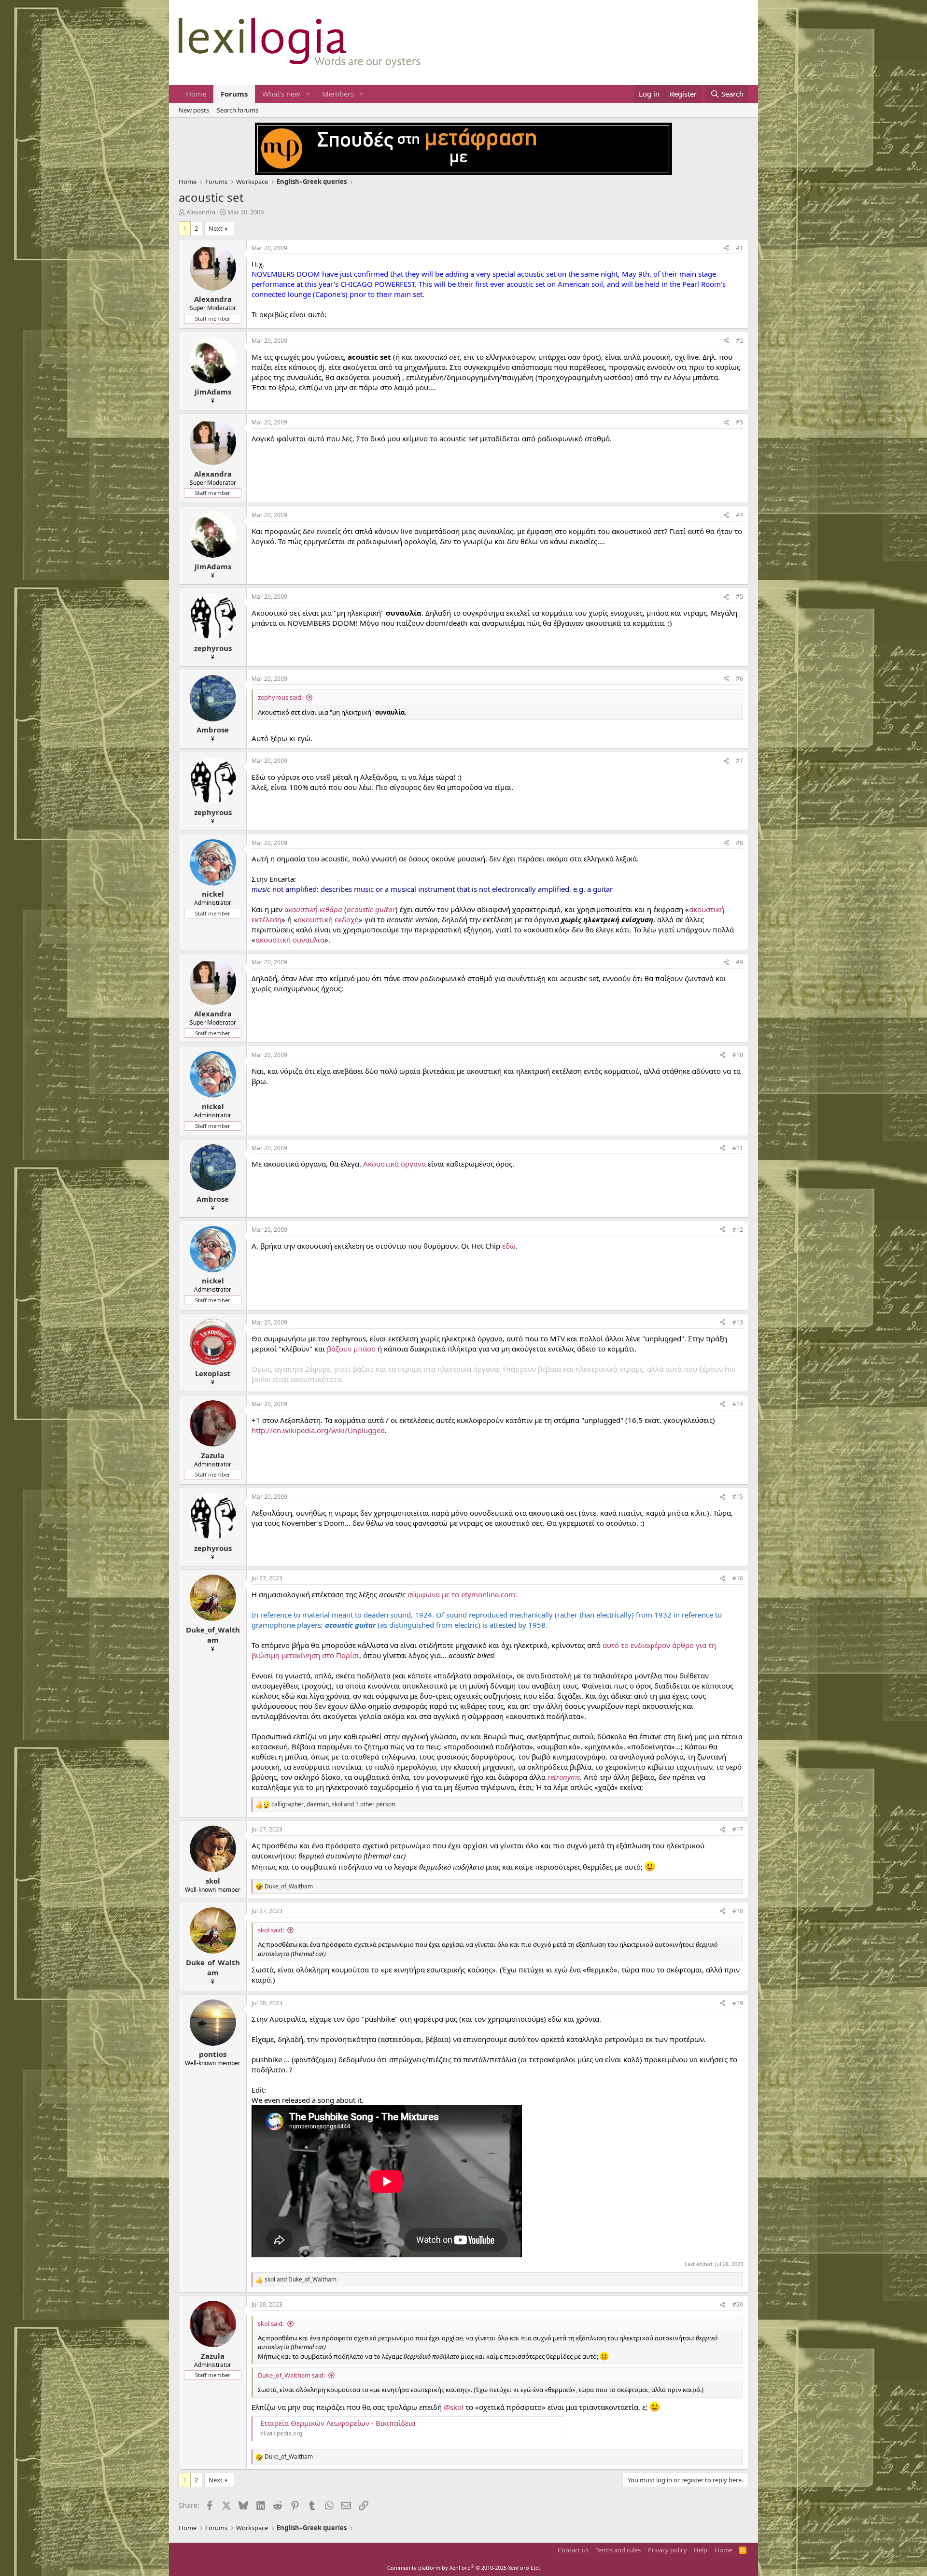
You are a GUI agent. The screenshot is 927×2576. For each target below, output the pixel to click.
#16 (738, 1578)
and (301, 2280)
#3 (739, 422)
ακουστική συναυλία (290, 940)
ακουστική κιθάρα (313, 909)
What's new (281, 94)
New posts (194, 110)
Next (216, 228)
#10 (738, 1055)
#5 (739, 597)
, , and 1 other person (333, 1804)
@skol (454, 2407)
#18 (738, 1911)
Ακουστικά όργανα (394, 1164)
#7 (739, 761)
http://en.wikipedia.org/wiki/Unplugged (318, 1430)
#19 (738, 2003)
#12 (738, 1230)
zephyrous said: (280, 697)
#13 (738, 1322)
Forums (234, 94)
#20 (738, 2304)
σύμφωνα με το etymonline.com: (462, 1594)
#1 (739, 248)
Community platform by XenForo (464, 2568)
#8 (739, 843)
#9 (739, 962)
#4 (739, 515)
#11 (738, 1148)
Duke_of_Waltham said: (291, 2375)
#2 (739, 341)
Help (701, 2550)
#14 (738, 1404)
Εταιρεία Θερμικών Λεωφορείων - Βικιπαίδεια (338, 2423)
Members (338, 94)
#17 (738, 1829)
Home (196, 94)
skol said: (271, 1930)
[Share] (726, 248)
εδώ (509, 1246)
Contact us (573, 2550)
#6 (739, 679)
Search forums (238, 110)
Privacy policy (667, 2550)
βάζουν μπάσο (351, 1349)
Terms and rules (618, 2550)
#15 (738, 1497)
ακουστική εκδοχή (328, 919)
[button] (308, 94)
